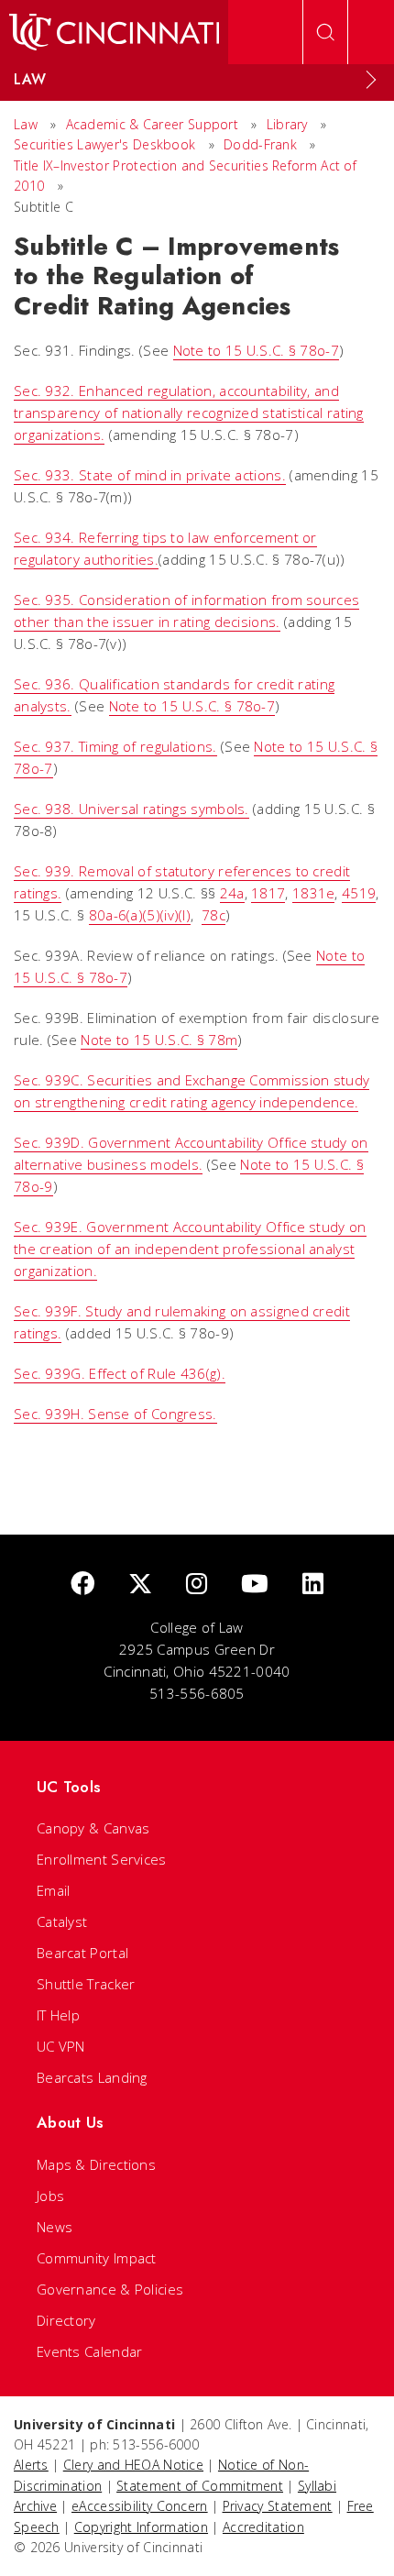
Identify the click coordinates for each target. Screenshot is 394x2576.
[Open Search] (325, 32)
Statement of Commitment (200, 2486)
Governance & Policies (110, 2289)
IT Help (58, 2015)
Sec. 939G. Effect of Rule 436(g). (120, 1373)
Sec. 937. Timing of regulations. (115, 746)
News (55, 2227)
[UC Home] (114, 32)
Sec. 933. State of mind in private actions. (150, 475)
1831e (314, 893)
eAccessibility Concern (140, 2506)
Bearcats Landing (92, 2077)
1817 (268, 893)
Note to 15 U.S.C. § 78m (159, 1040)
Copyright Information (141, 2527)
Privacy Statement (278, 2506)
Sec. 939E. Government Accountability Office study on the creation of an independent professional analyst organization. (190, 1249)
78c (213, 915)
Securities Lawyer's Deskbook (104, 144)
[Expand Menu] (371, 80)
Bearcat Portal (82, 1953)
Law (26, 124)
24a (232, 893)
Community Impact (97, 2258)
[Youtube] (255, 1585)
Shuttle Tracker (86, 1984)
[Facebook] (82, 1585)
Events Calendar (90, 2351)
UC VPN (61, 2046)
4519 (359, 893)
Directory (66, 2320)
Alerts (31, 2465)
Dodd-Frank (260, 144)
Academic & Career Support (153, 124)
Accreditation (263, 2527)
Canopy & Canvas (93, 1828)
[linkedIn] (313, 1585)
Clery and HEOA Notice (133, 2465)
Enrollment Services (102, 1859)
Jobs (50, 2196)
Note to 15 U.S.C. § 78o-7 (257, 350)
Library (287, 124)
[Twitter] (140, 1585)
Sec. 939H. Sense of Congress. (115, 1414)
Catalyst (62, 1921)
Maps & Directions (96, 2164)
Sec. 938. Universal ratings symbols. (131, 809)
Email (54, 1890)
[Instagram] (197, 1585)
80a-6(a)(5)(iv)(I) (140, 915)
